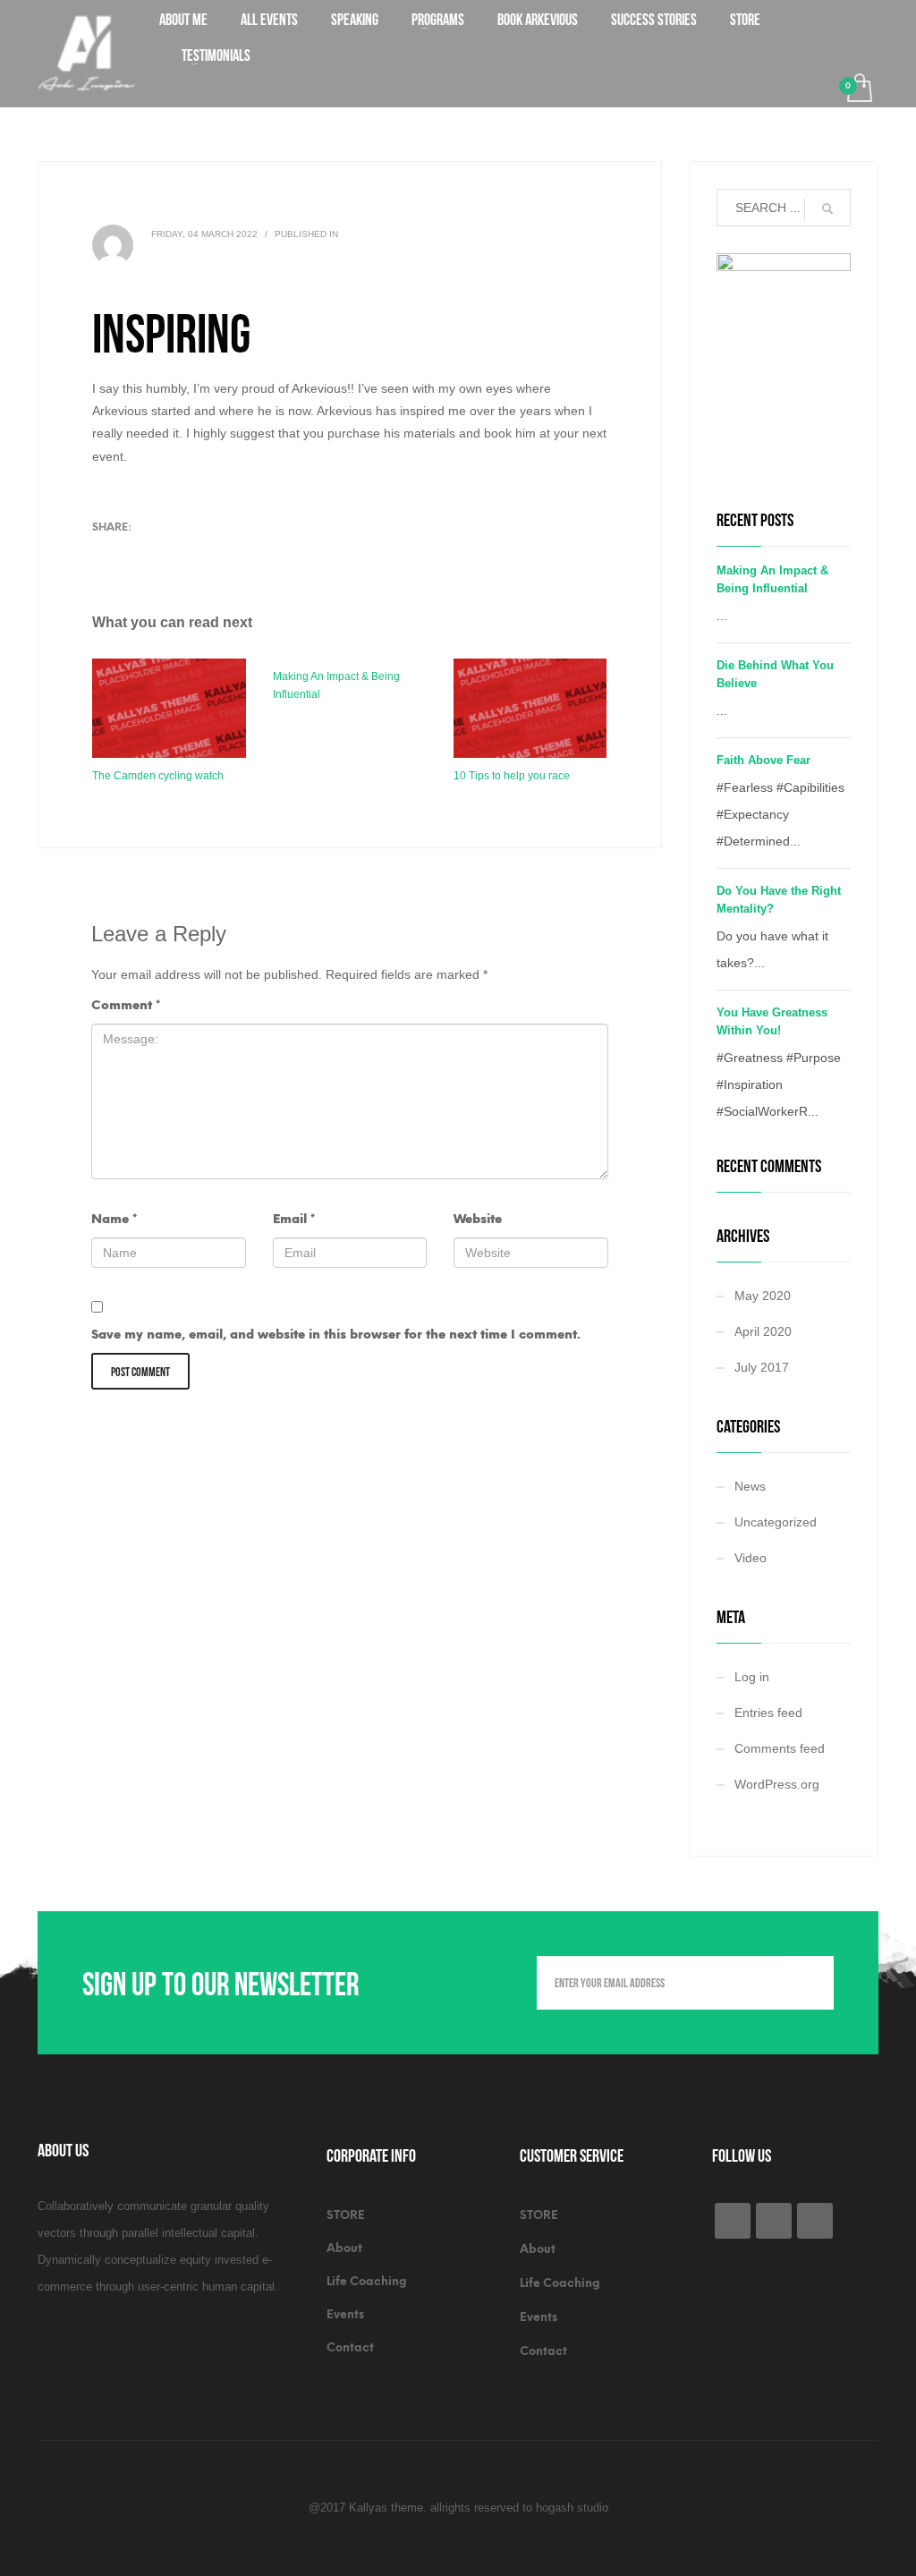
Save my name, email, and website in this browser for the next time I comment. (336, 1335)
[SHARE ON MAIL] (231, 555)
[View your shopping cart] (858, 90)
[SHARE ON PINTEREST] (199, 555)
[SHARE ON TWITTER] (106, 556)
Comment (126, 1005)
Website (478, 1219)
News (750, 1486)
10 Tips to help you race (512, 776)
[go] (827, 208)
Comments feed (780, 1748)
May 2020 (763, 1296)
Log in (752, 1677)
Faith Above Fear (763, 760)
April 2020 (763, 1331)
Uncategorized (776, 1522)
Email (294, 1219)
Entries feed (768, 1713)
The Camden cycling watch (158, 776)
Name (114, 1219)
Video (751, 1558)
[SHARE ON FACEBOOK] (137, 555)
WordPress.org (777, 1784)
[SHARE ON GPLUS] (168, 555)
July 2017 (762, 1367)
